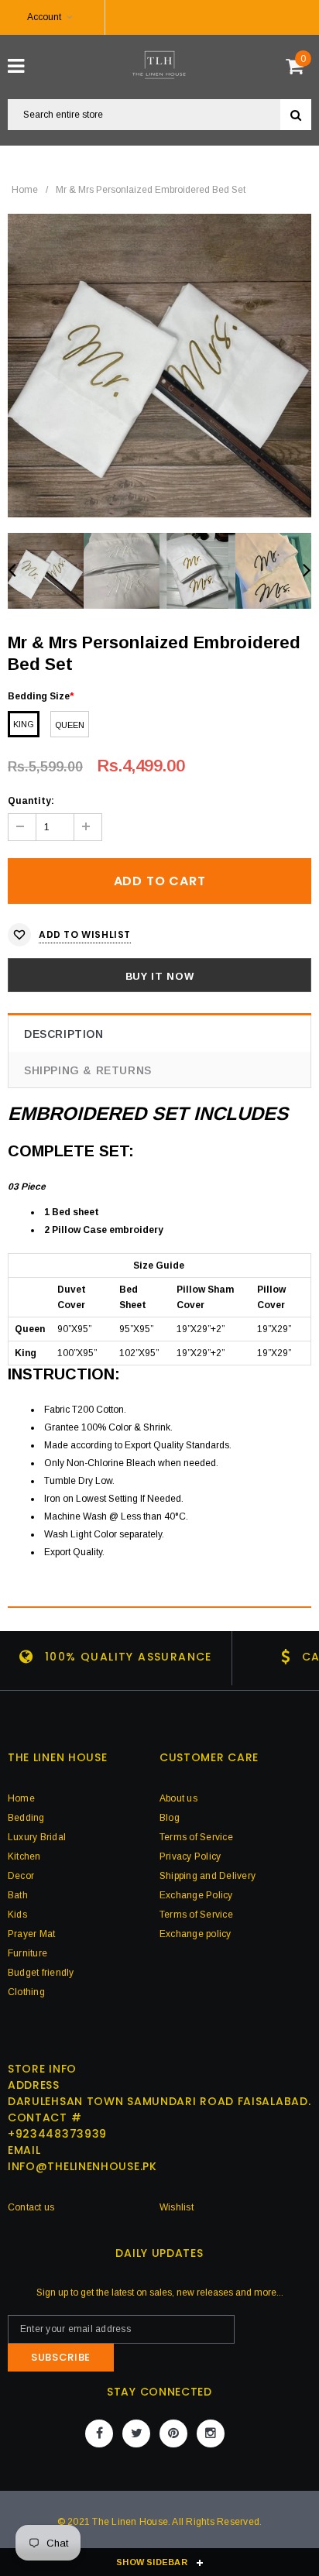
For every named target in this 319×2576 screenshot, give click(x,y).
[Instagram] (211, 2433)
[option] (159, 366)
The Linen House (130, 2522)
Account (44, 17)
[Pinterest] (173, 2433)
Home (25, 190)
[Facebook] (99, 2433)
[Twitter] (136, 2433)
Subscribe (61, 2357)
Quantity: (31, 801)
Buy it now (160, 976)
